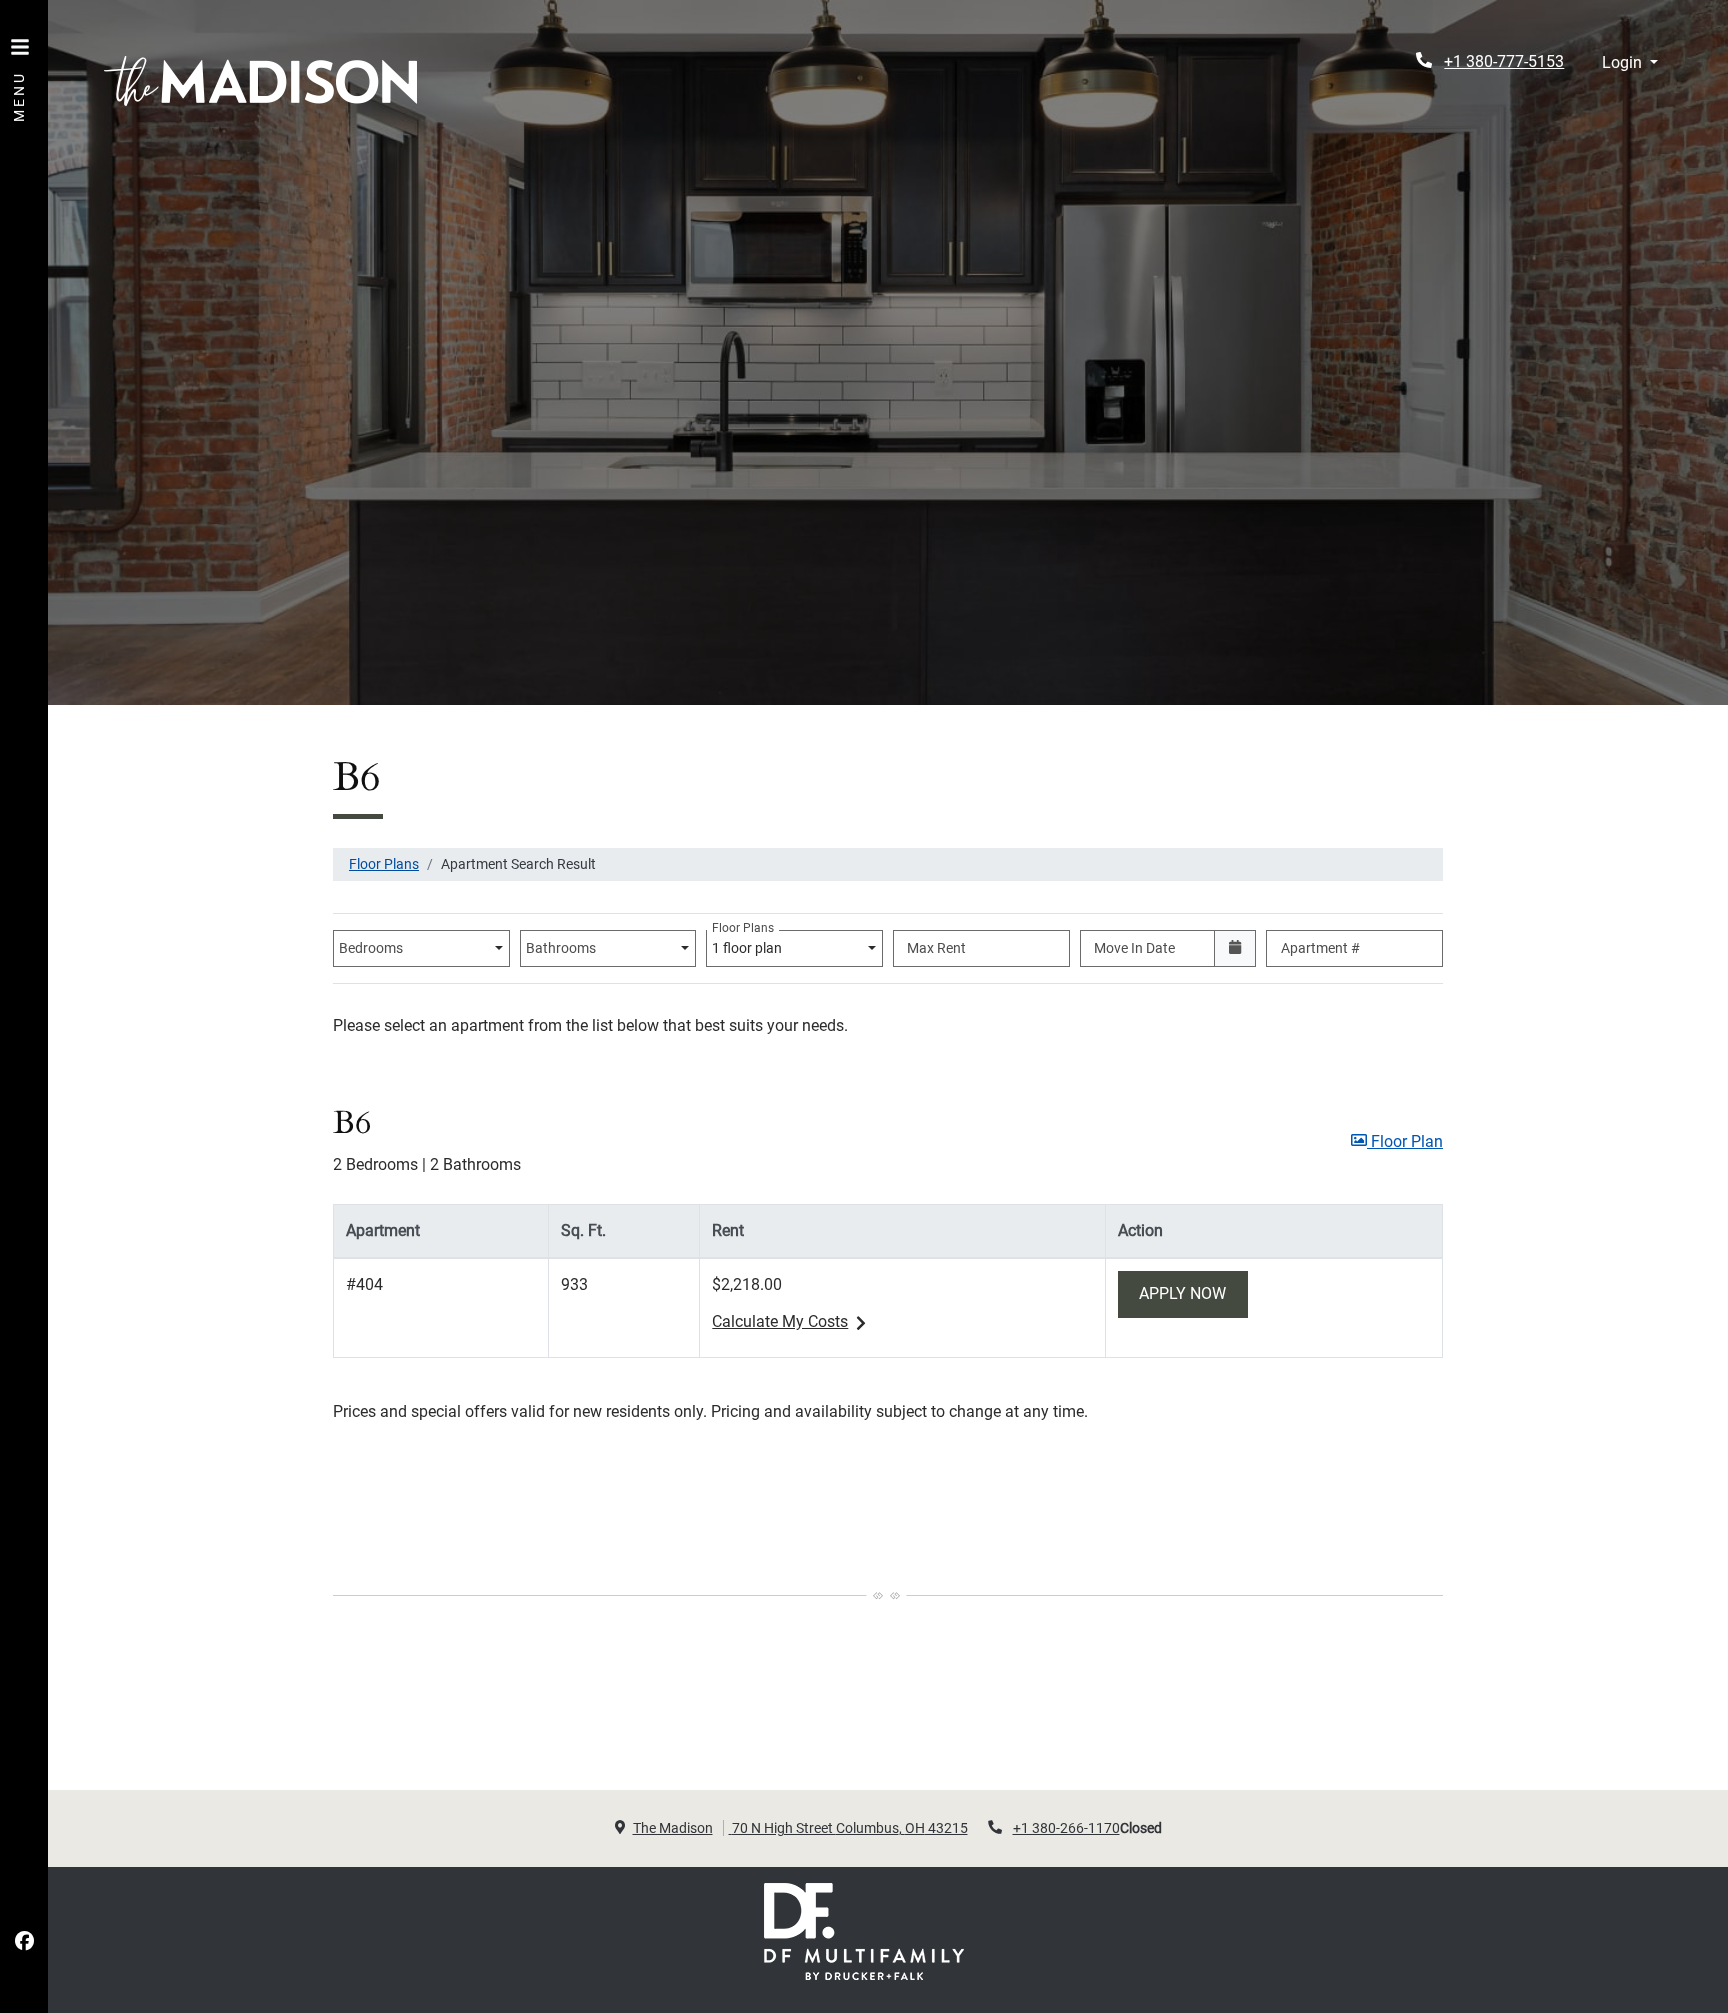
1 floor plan (750, 943)
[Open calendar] (1235, 948)
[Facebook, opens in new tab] (24, 1942)
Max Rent (936, 948)
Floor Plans (384, 864)
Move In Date (1134, 948)
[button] (1630, 63)
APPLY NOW (1193, 1293)
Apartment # (1320, 948)
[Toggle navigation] (20, 70)
